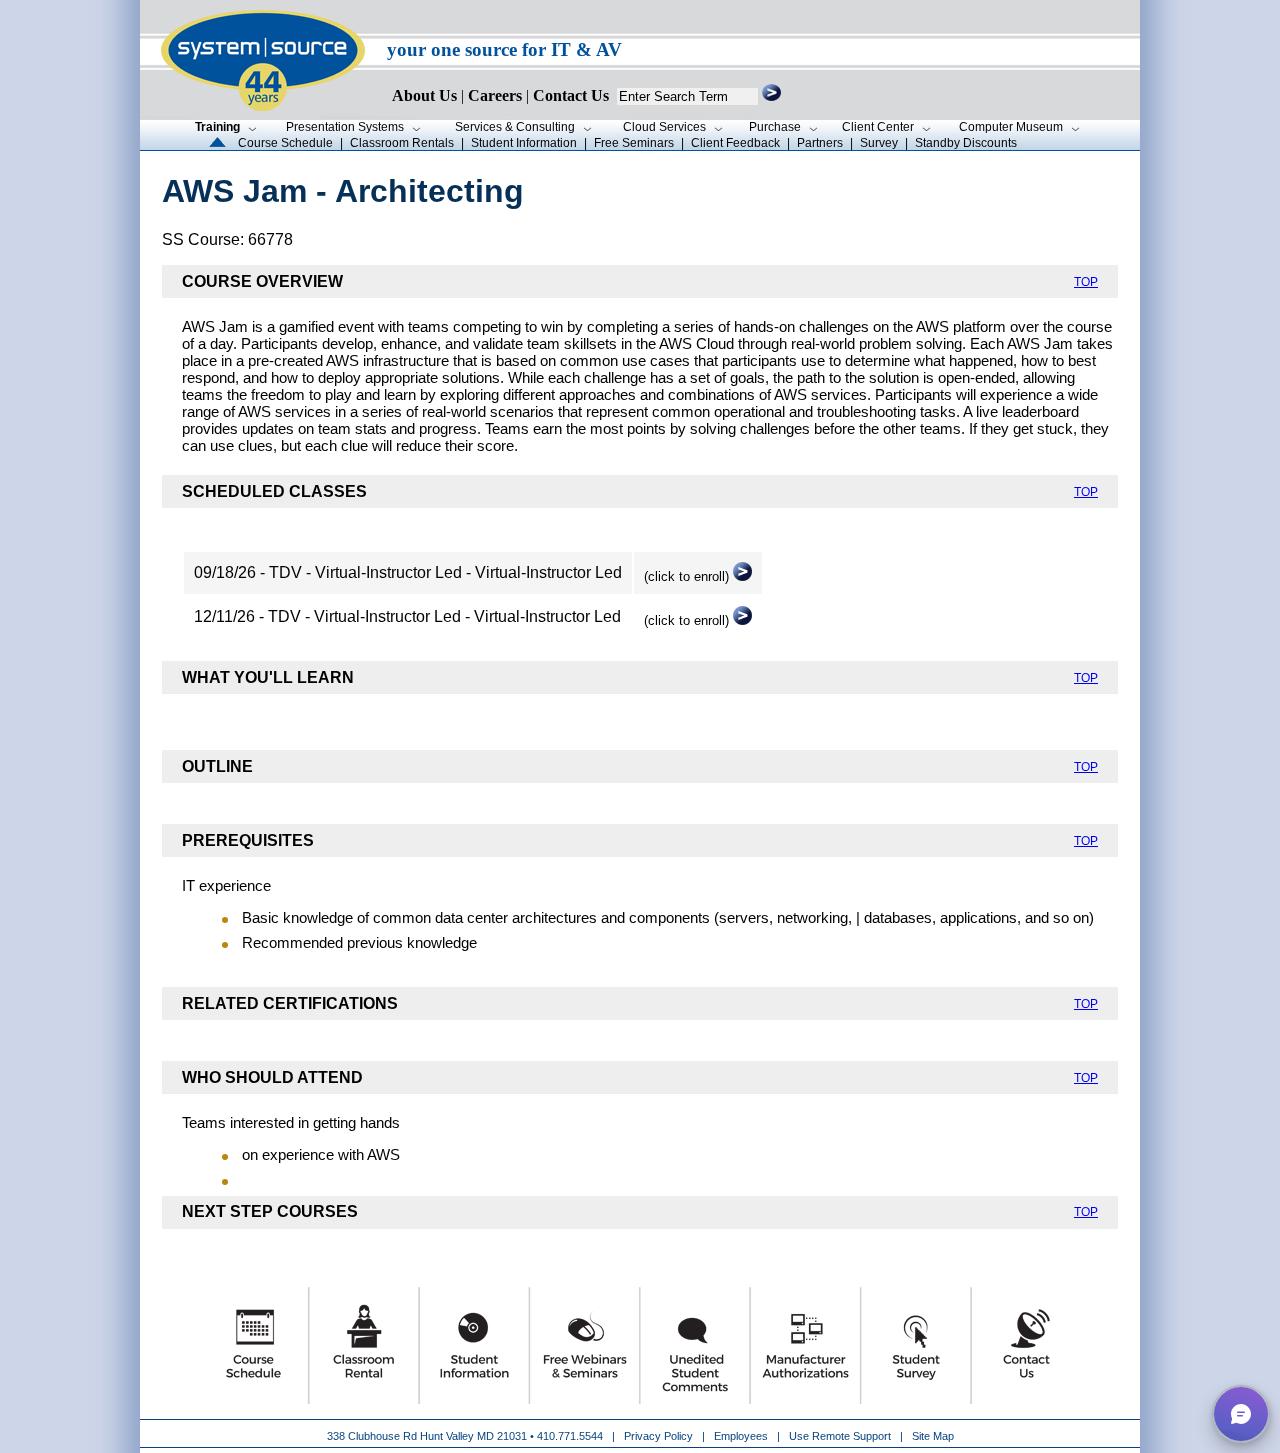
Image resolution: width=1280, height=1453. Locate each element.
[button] (1241, 1414)
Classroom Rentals (402, 143)
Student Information (524, 143)
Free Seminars (634, 143)
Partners (820, 143)
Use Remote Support (840, 1436)
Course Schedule (285, 143)
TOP (1086, 282)
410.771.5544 (570, 1436)
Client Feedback (735, 143)
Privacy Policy (660, 1436)
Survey (879, 143)
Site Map (933, 1436)
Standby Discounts (966, 143)
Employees (741, 1436)
